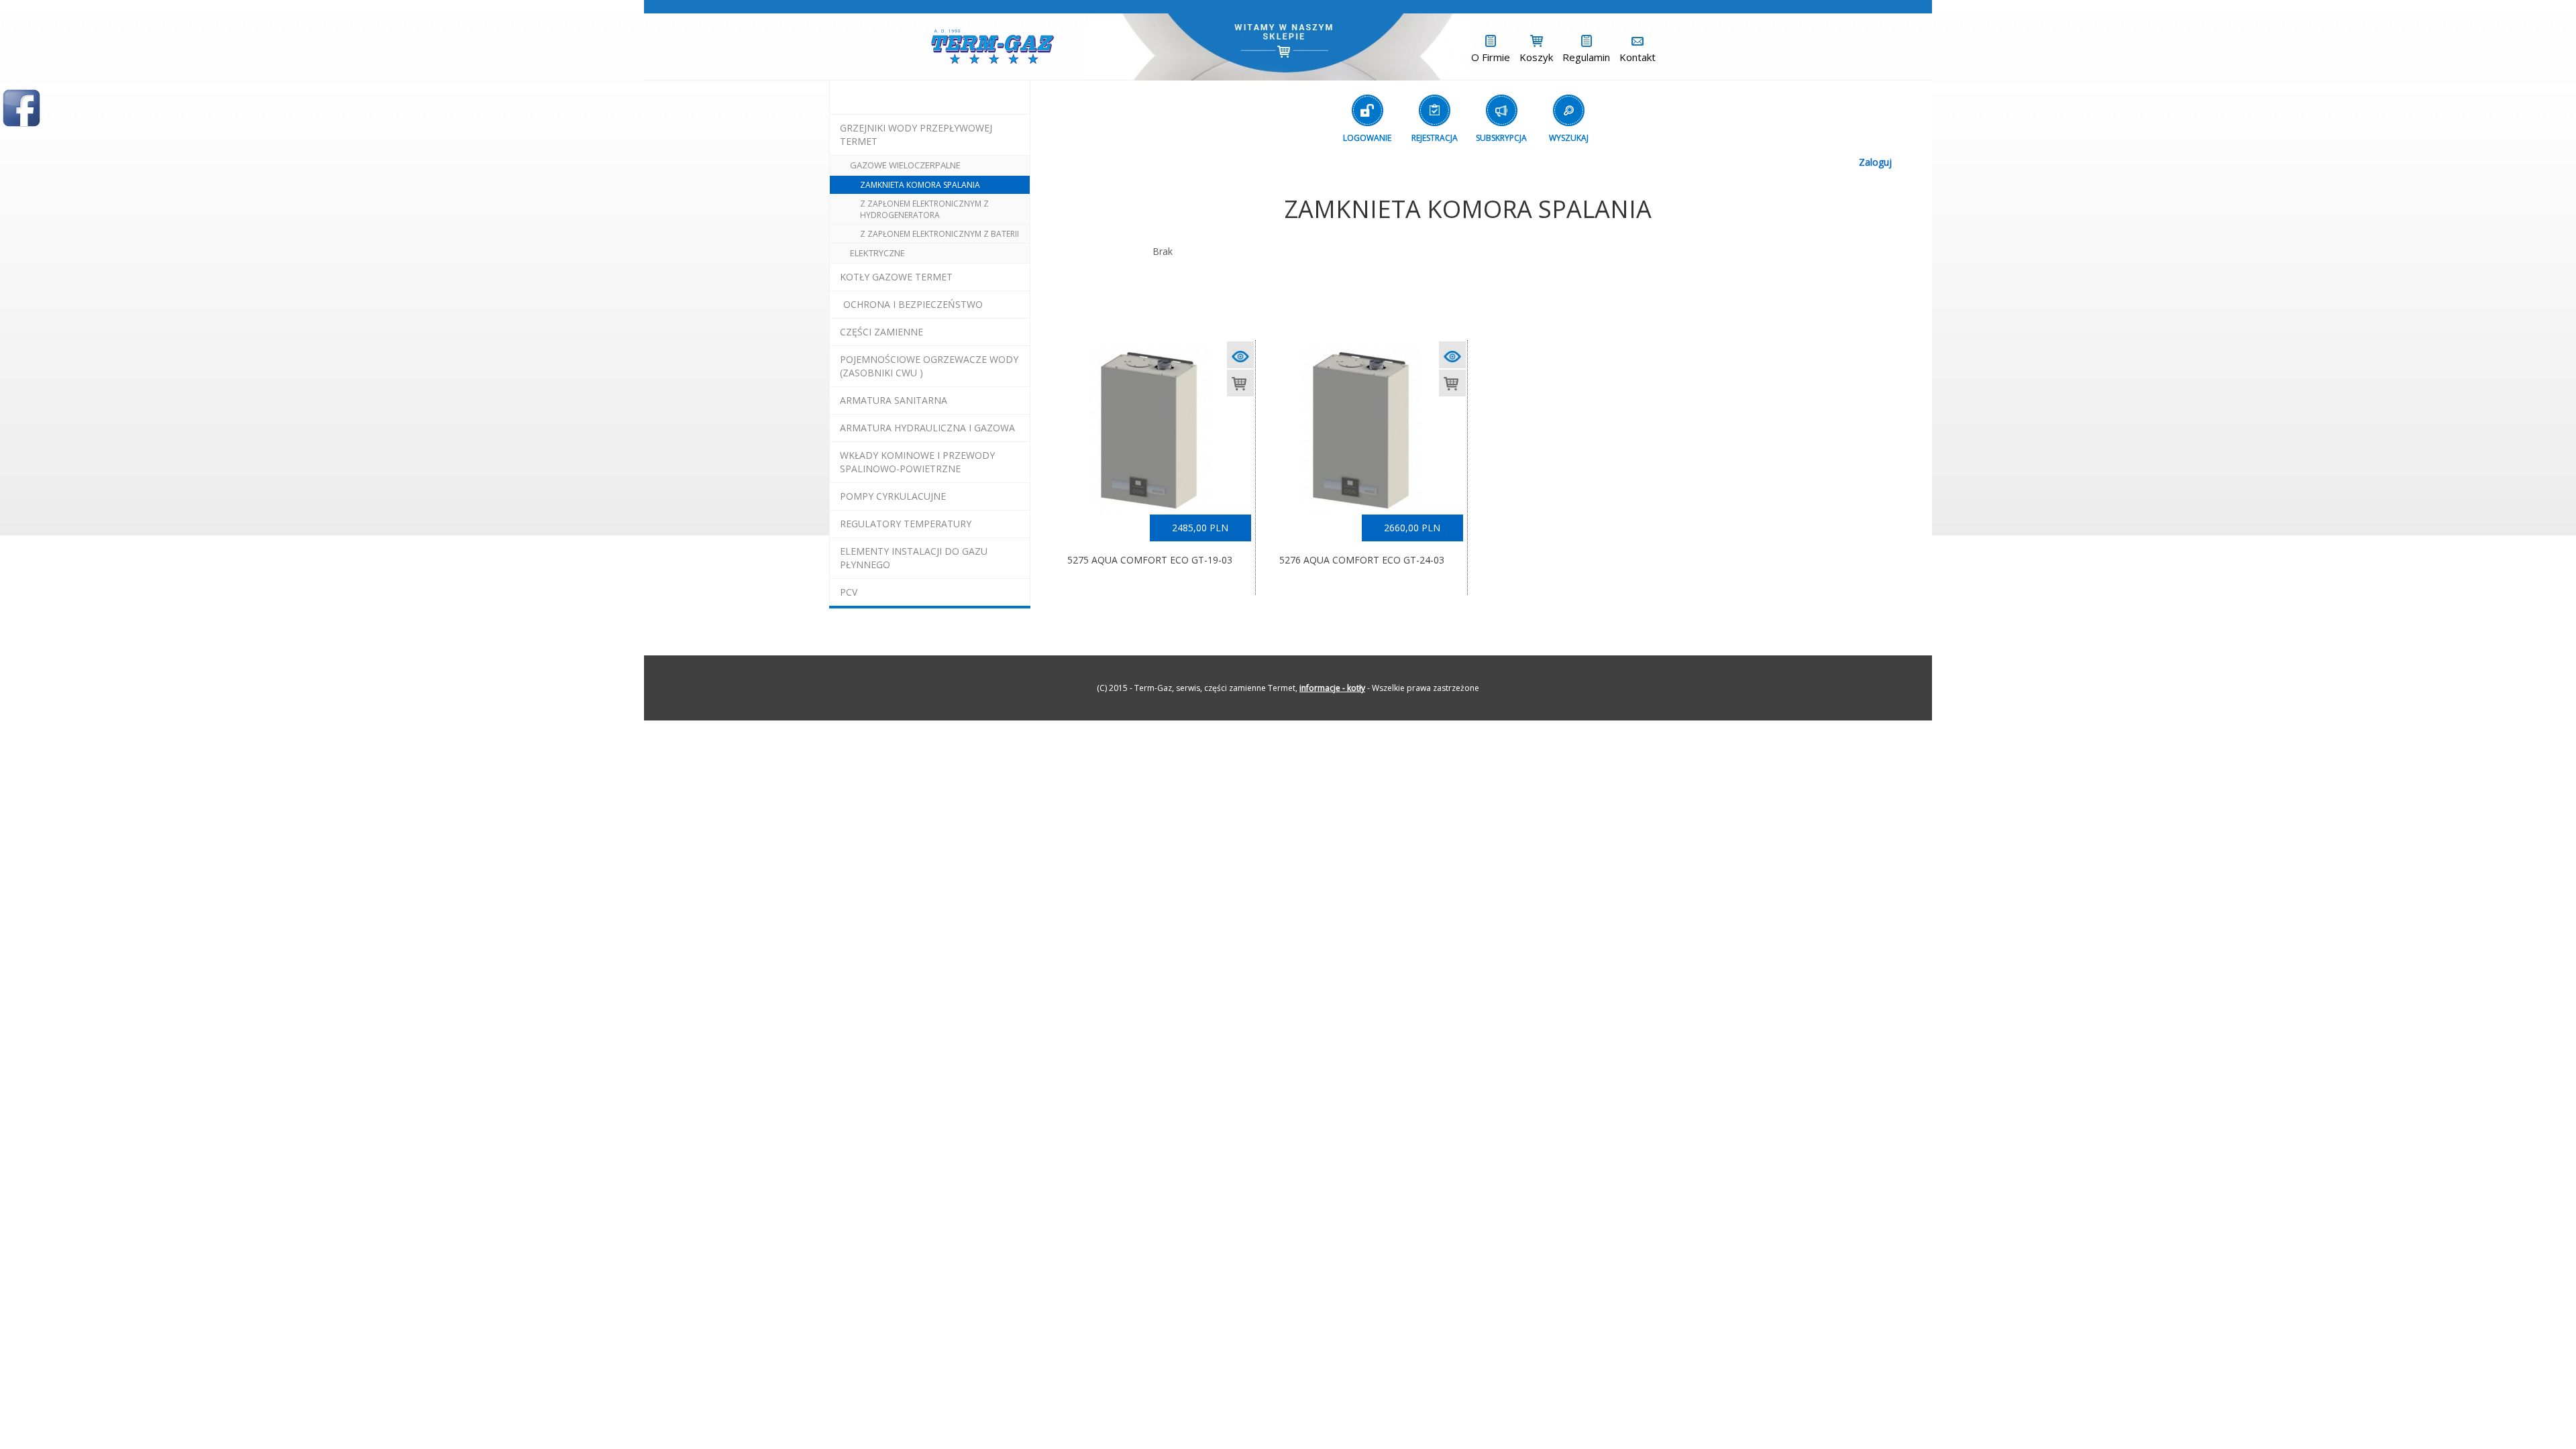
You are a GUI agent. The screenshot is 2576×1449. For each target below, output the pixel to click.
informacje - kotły (1332, 688)
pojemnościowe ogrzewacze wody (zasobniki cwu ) (929, 366)
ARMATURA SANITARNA (894, 400)
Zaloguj (1875, 162)
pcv (849, 592)
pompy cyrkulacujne (893, 496)
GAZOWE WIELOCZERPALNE (905, 165)
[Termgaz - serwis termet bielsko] (992, 45)
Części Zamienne (881, 332)
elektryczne (877, 253)
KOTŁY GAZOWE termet (896, 277)
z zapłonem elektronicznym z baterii (940, 234)
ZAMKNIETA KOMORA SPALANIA (920, 185)
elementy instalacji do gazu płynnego (914, 558)
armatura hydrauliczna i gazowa (927, 428)
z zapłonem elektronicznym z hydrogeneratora (924, 209)
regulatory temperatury (906, 524)
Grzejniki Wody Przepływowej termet (916, 135)
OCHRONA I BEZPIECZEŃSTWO (913, 304)
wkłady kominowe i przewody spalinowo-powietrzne (917, 462)
